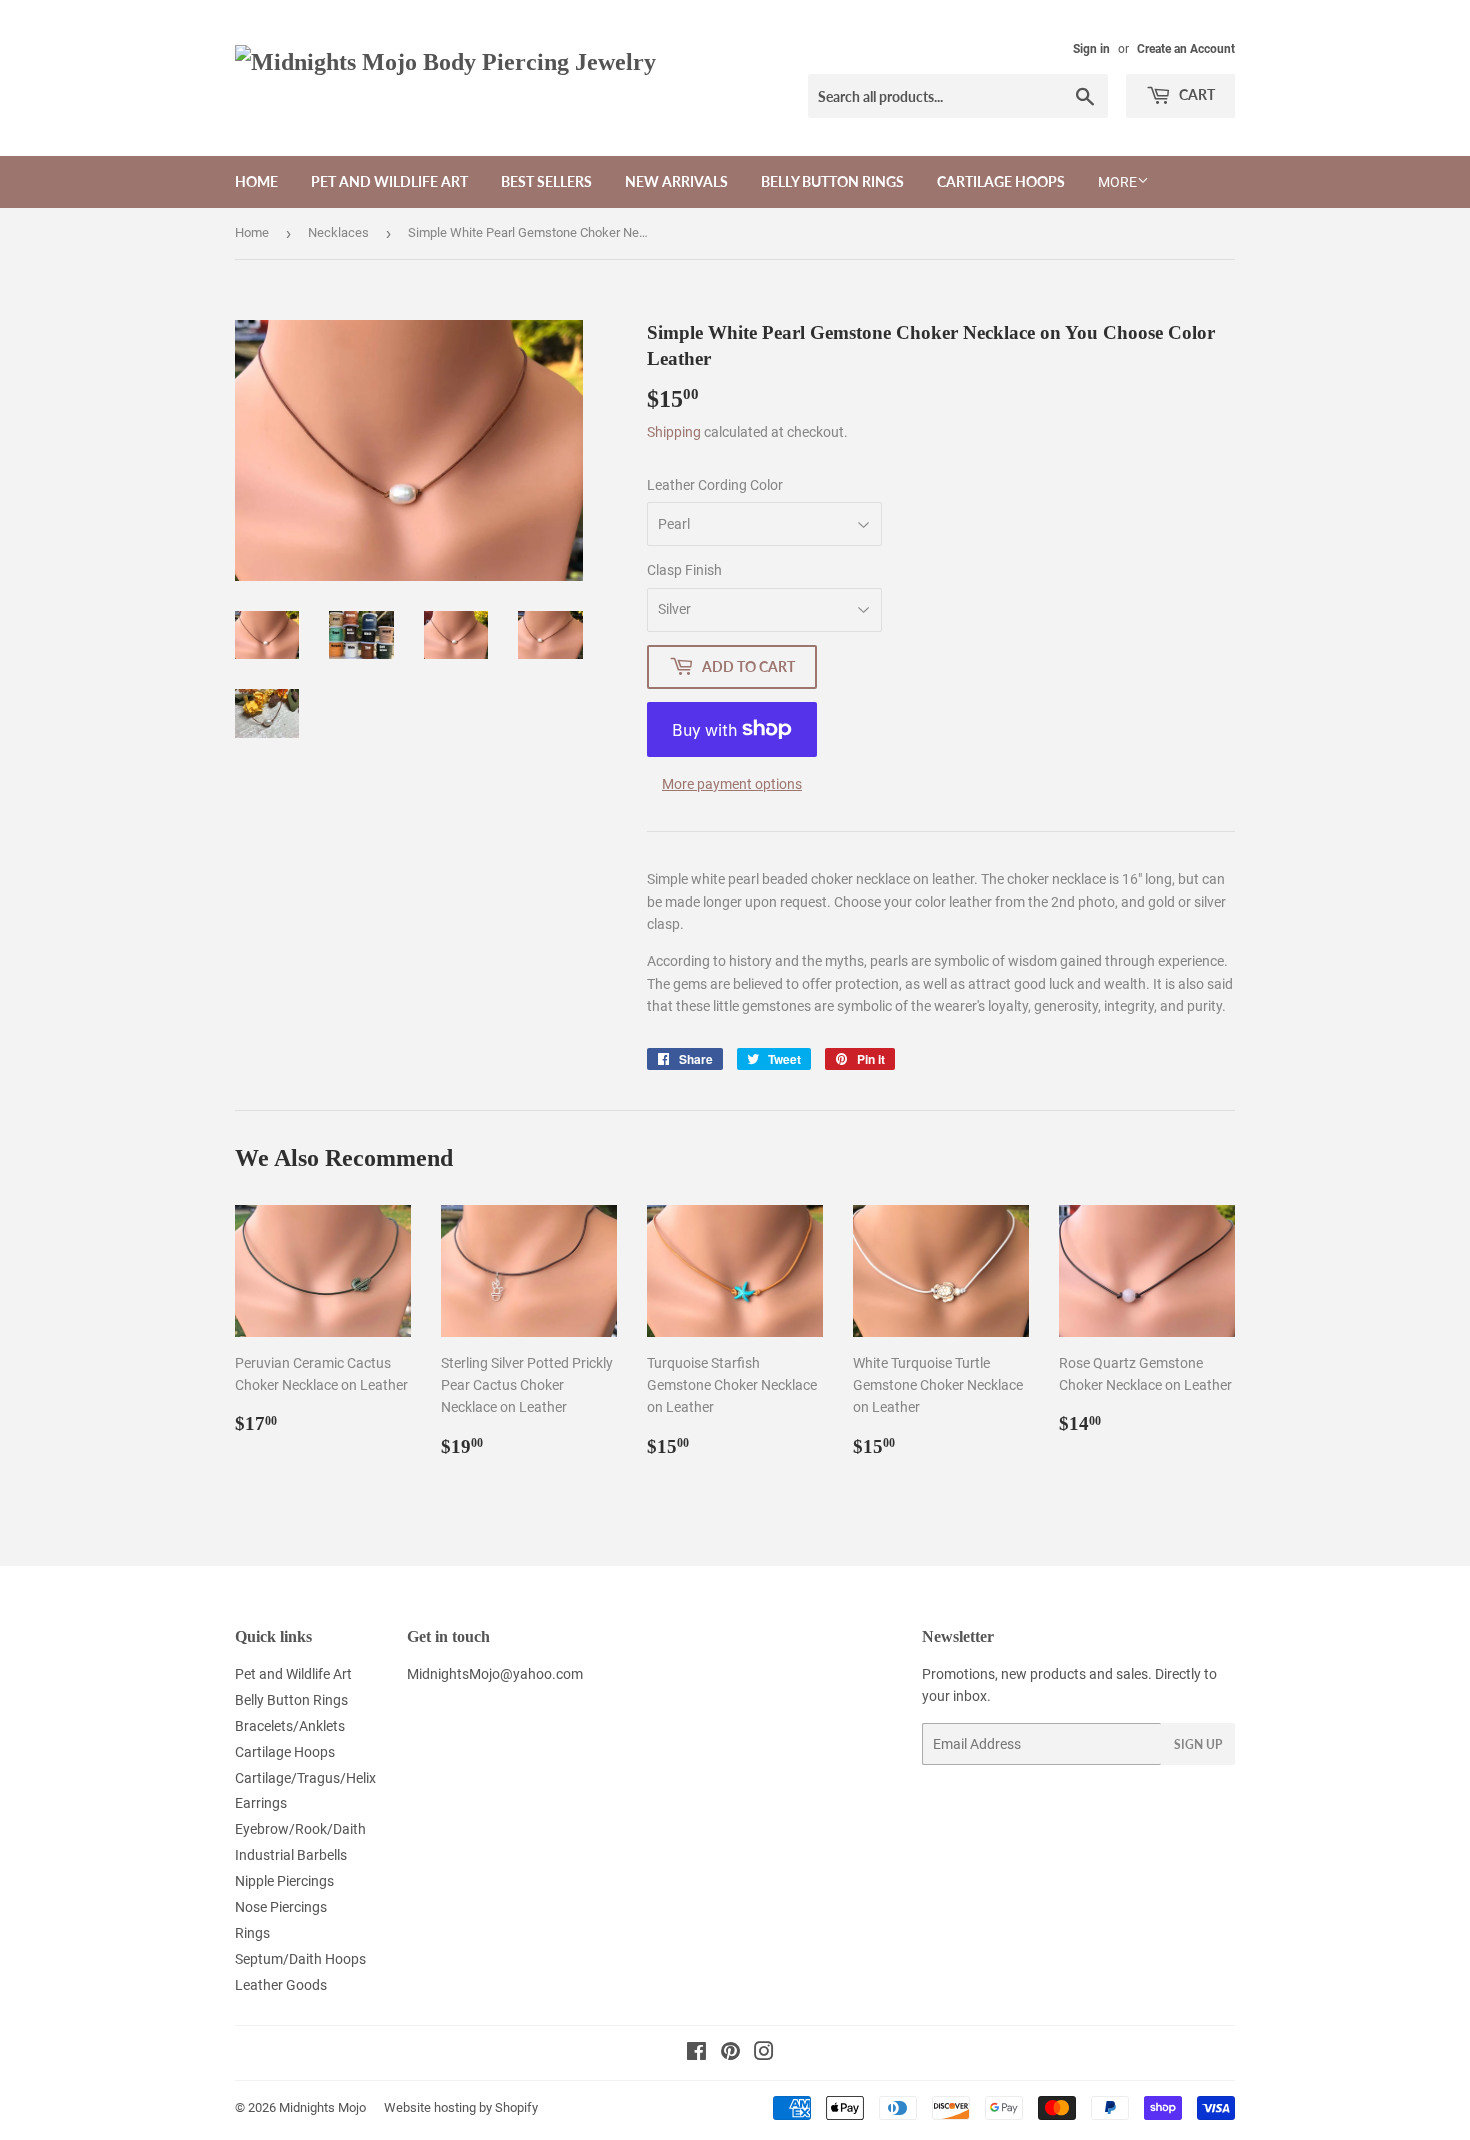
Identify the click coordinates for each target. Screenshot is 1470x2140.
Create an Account (1186, 49)
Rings (252, 1933)
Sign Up (1198, 1744)
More (1117, 182)
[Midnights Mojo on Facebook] (696, 2054)
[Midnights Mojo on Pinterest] (730, 2054)
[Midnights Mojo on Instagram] (764, 2054)
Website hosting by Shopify (461, 2107)
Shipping (674, 432)
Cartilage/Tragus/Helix (305, 1778)
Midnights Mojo (322, 2107)
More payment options (732, 784)
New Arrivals (676, 181)
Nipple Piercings (284, 1881)
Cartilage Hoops (1001, 181)
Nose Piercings (281, 1907)
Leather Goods (281, 1985)
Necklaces (338, 232)
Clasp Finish (684, 570)
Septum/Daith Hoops (300, 1959)
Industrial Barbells (291, 1855)
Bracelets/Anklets (290, 1726)
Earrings (261, 1803)
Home (256, 181)
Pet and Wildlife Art (389, 181)
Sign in (1091, 49)
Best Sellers (546, 181)
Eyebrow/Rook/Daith (300, 1829)
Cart (1195, 94)
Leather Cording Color (715, 485)
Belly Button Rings (832, 181)
